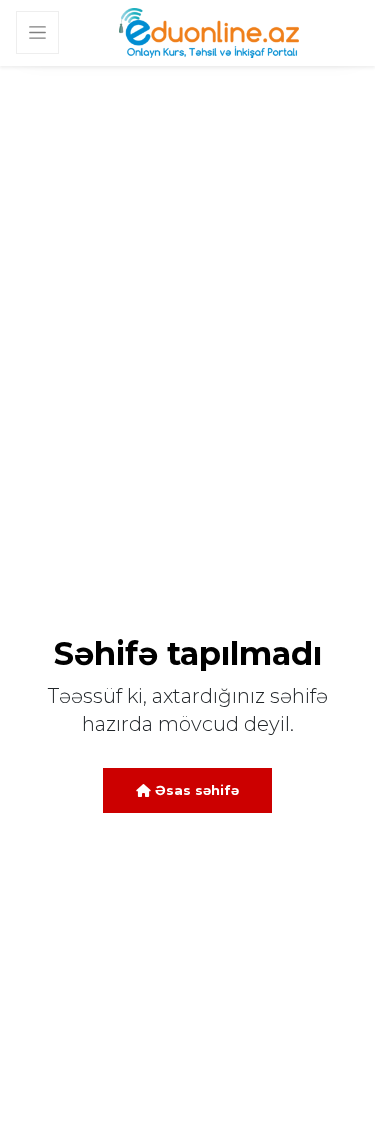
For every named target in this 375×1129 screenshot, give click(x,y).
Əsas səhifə (195, 790)
